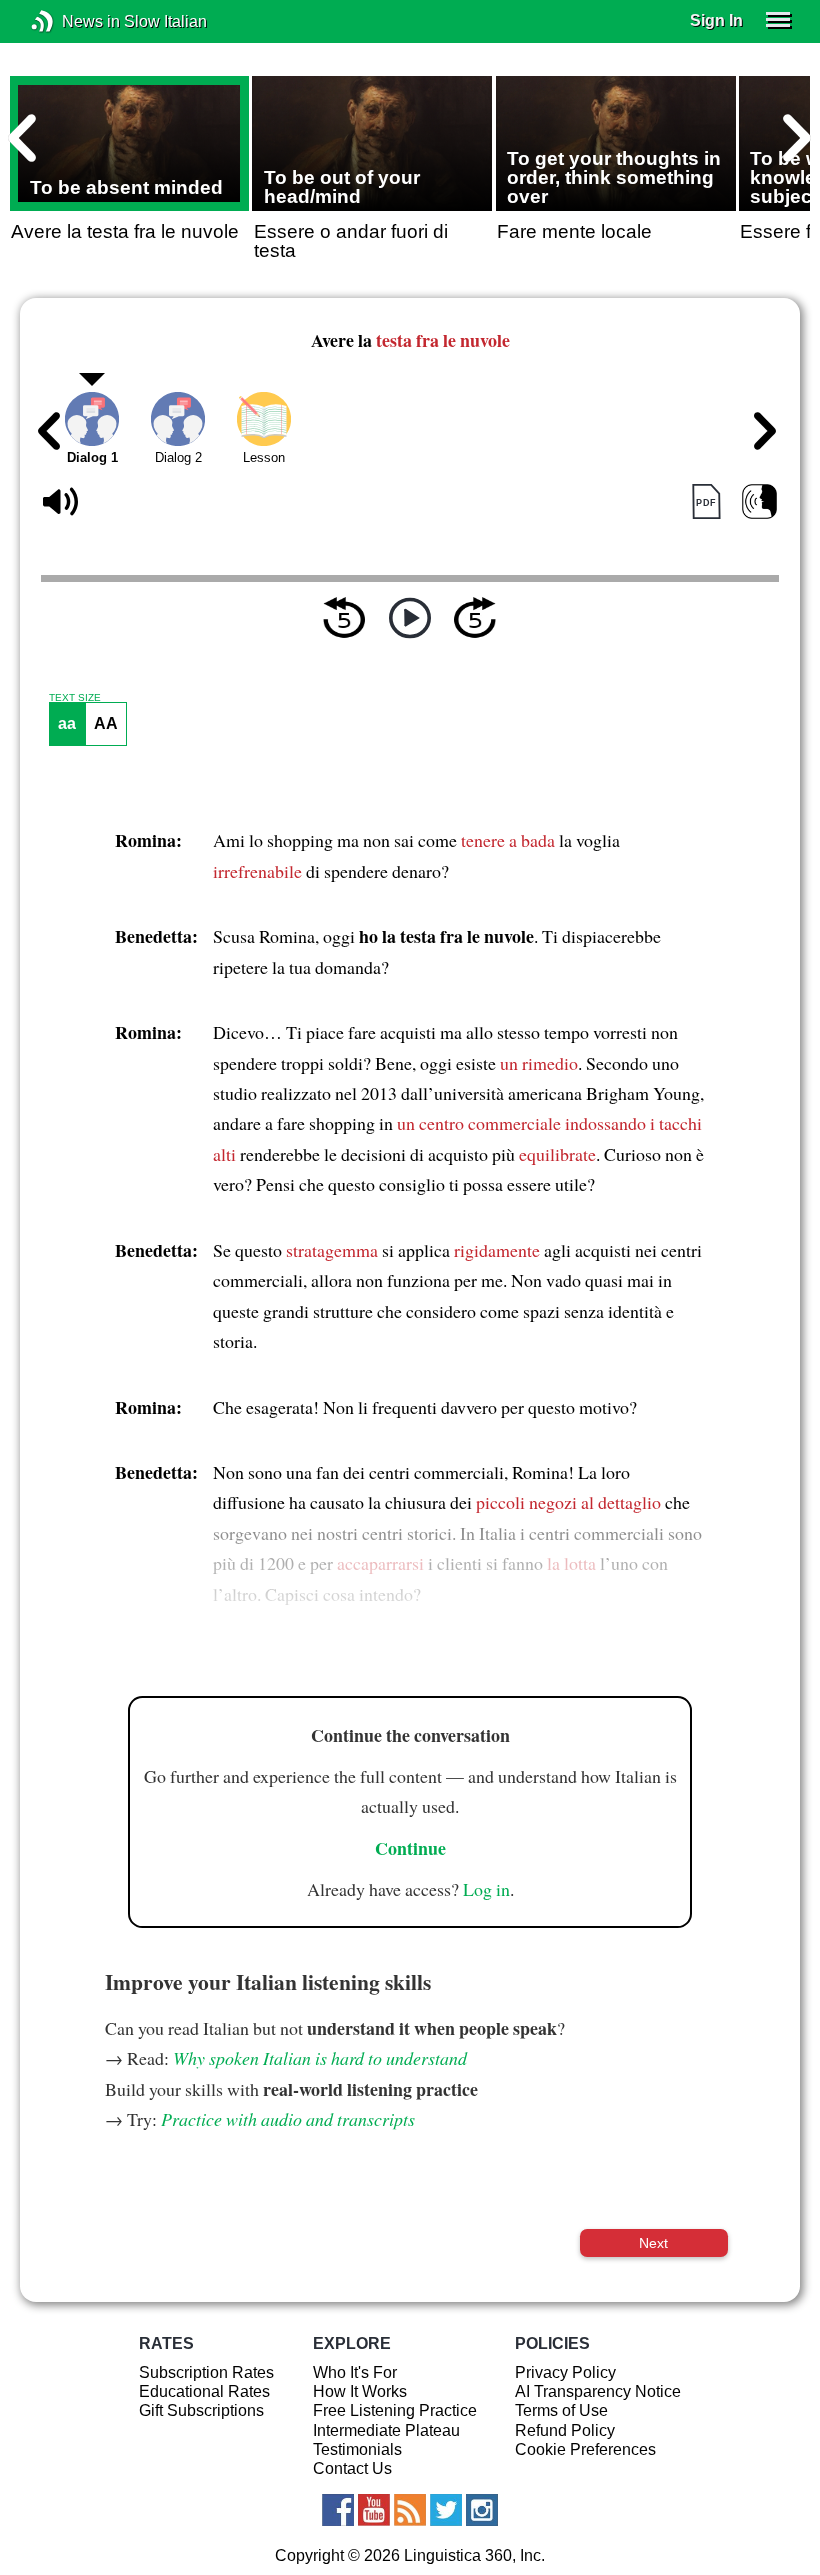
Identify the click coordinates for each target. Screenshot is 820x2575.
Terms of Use (561, 2410)
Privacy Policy (565, 2372)
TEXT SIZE (75, 698)
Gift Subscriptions (201, 2410)
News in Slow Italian (72, 21)
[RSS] (410, 2510)
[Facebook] (338, 2510)
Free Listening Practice (395, 2410)
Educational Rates (204, 2391)
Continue (410, 1848)
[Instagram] (482, 2510)
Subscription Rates (206, 2372)
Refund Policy (565, 2430)
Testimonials (357, 2449)
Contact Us (352, 2468)
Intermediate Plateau (386, 2430)
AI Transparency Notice (598, 2391)
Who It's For (355, 2372)
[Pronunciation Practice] (759, 502)
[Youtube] (374, 2510)
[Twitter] (446, 2510)
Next (653, 2243)
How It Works (360, 2391)
